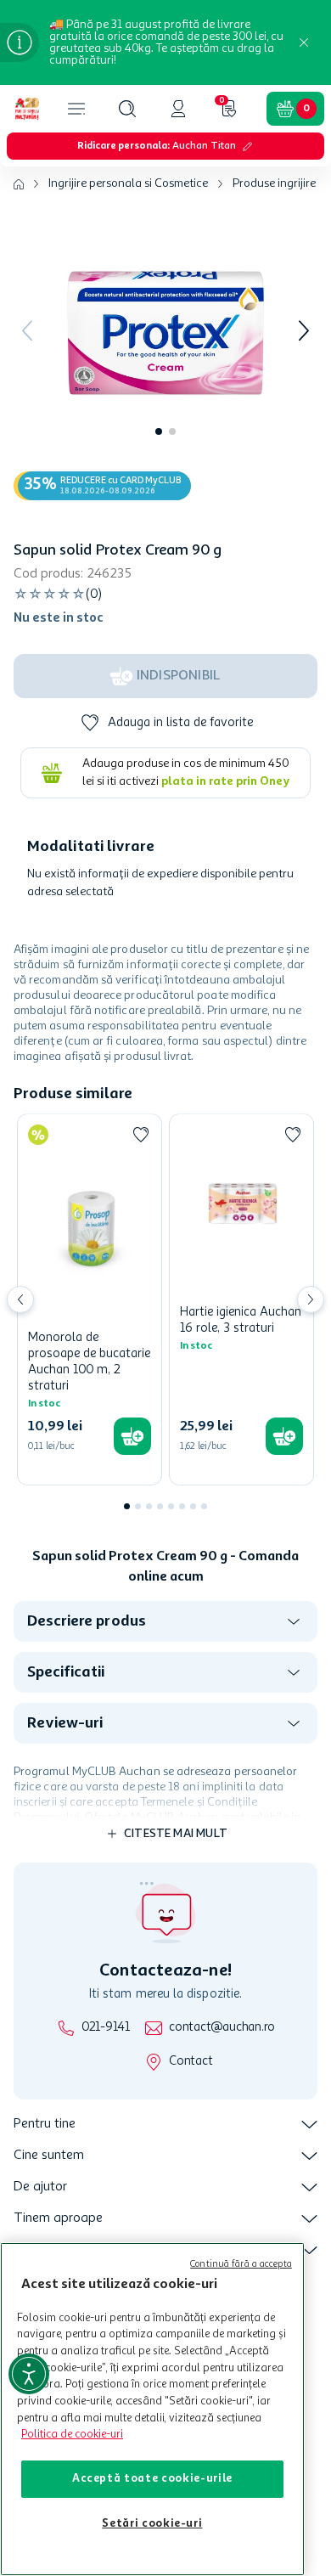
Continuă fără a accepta (241, 2265)
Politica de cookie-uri (72, 2435)
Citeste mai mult (176, 1834)
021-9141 (106, 2028)
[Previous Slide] (20, 1299)
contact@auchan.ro (222, 2028)
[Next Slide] (311, 1299)
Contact (191, 2062)
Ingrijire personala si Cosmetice (128, 183)
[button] (127, 109)
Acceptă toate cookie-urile (152, 2479)
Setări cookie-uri (152, 2524)
